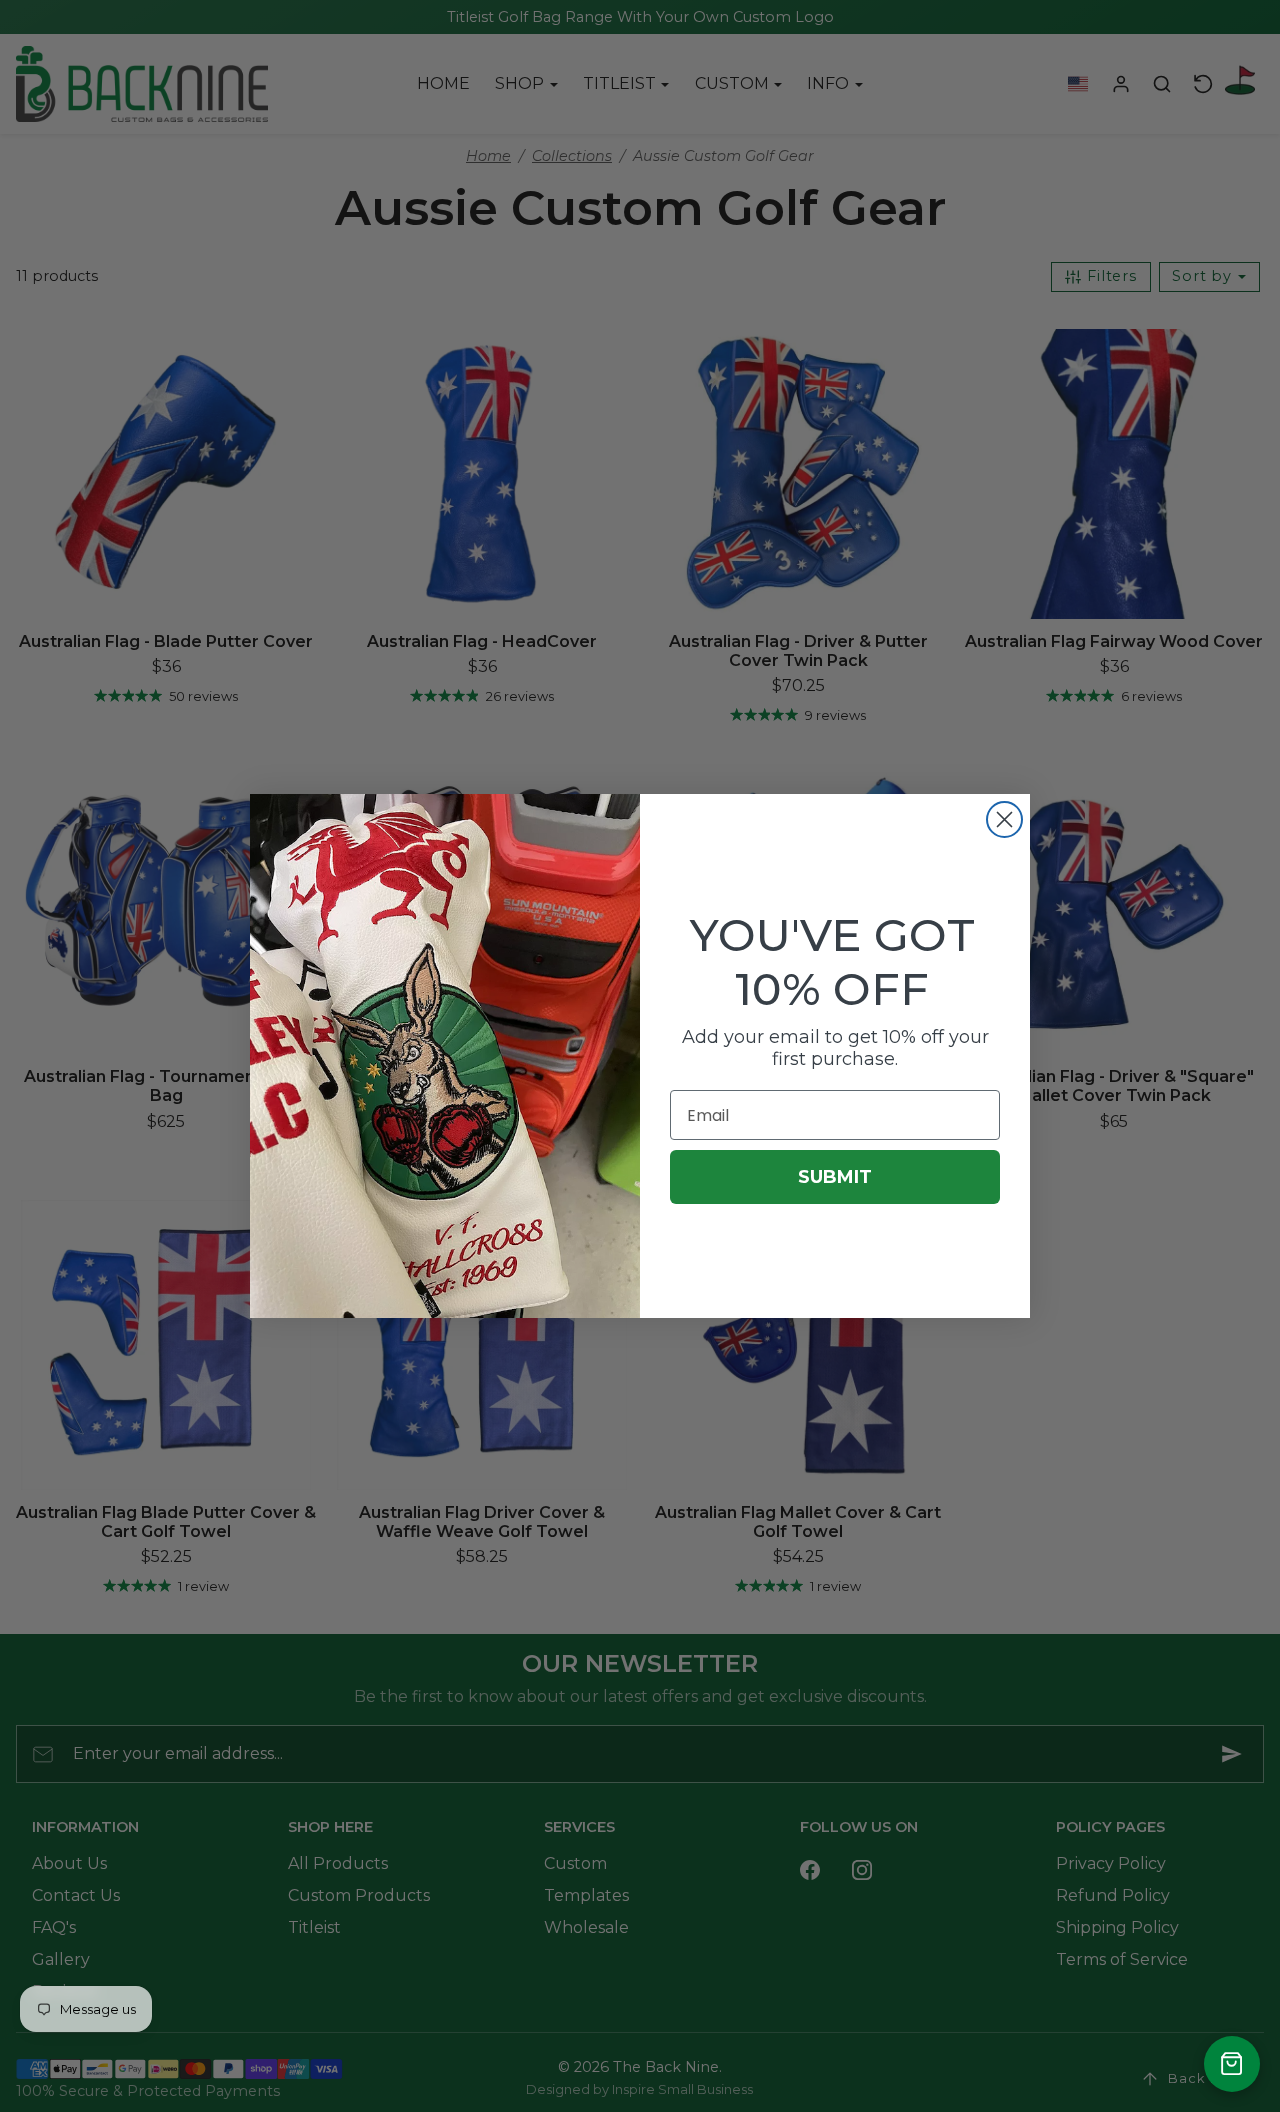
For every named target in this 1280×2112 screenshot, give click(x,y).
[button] (1232, 2064)
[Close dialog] (1004, 819)
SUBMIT (835, 1177)
